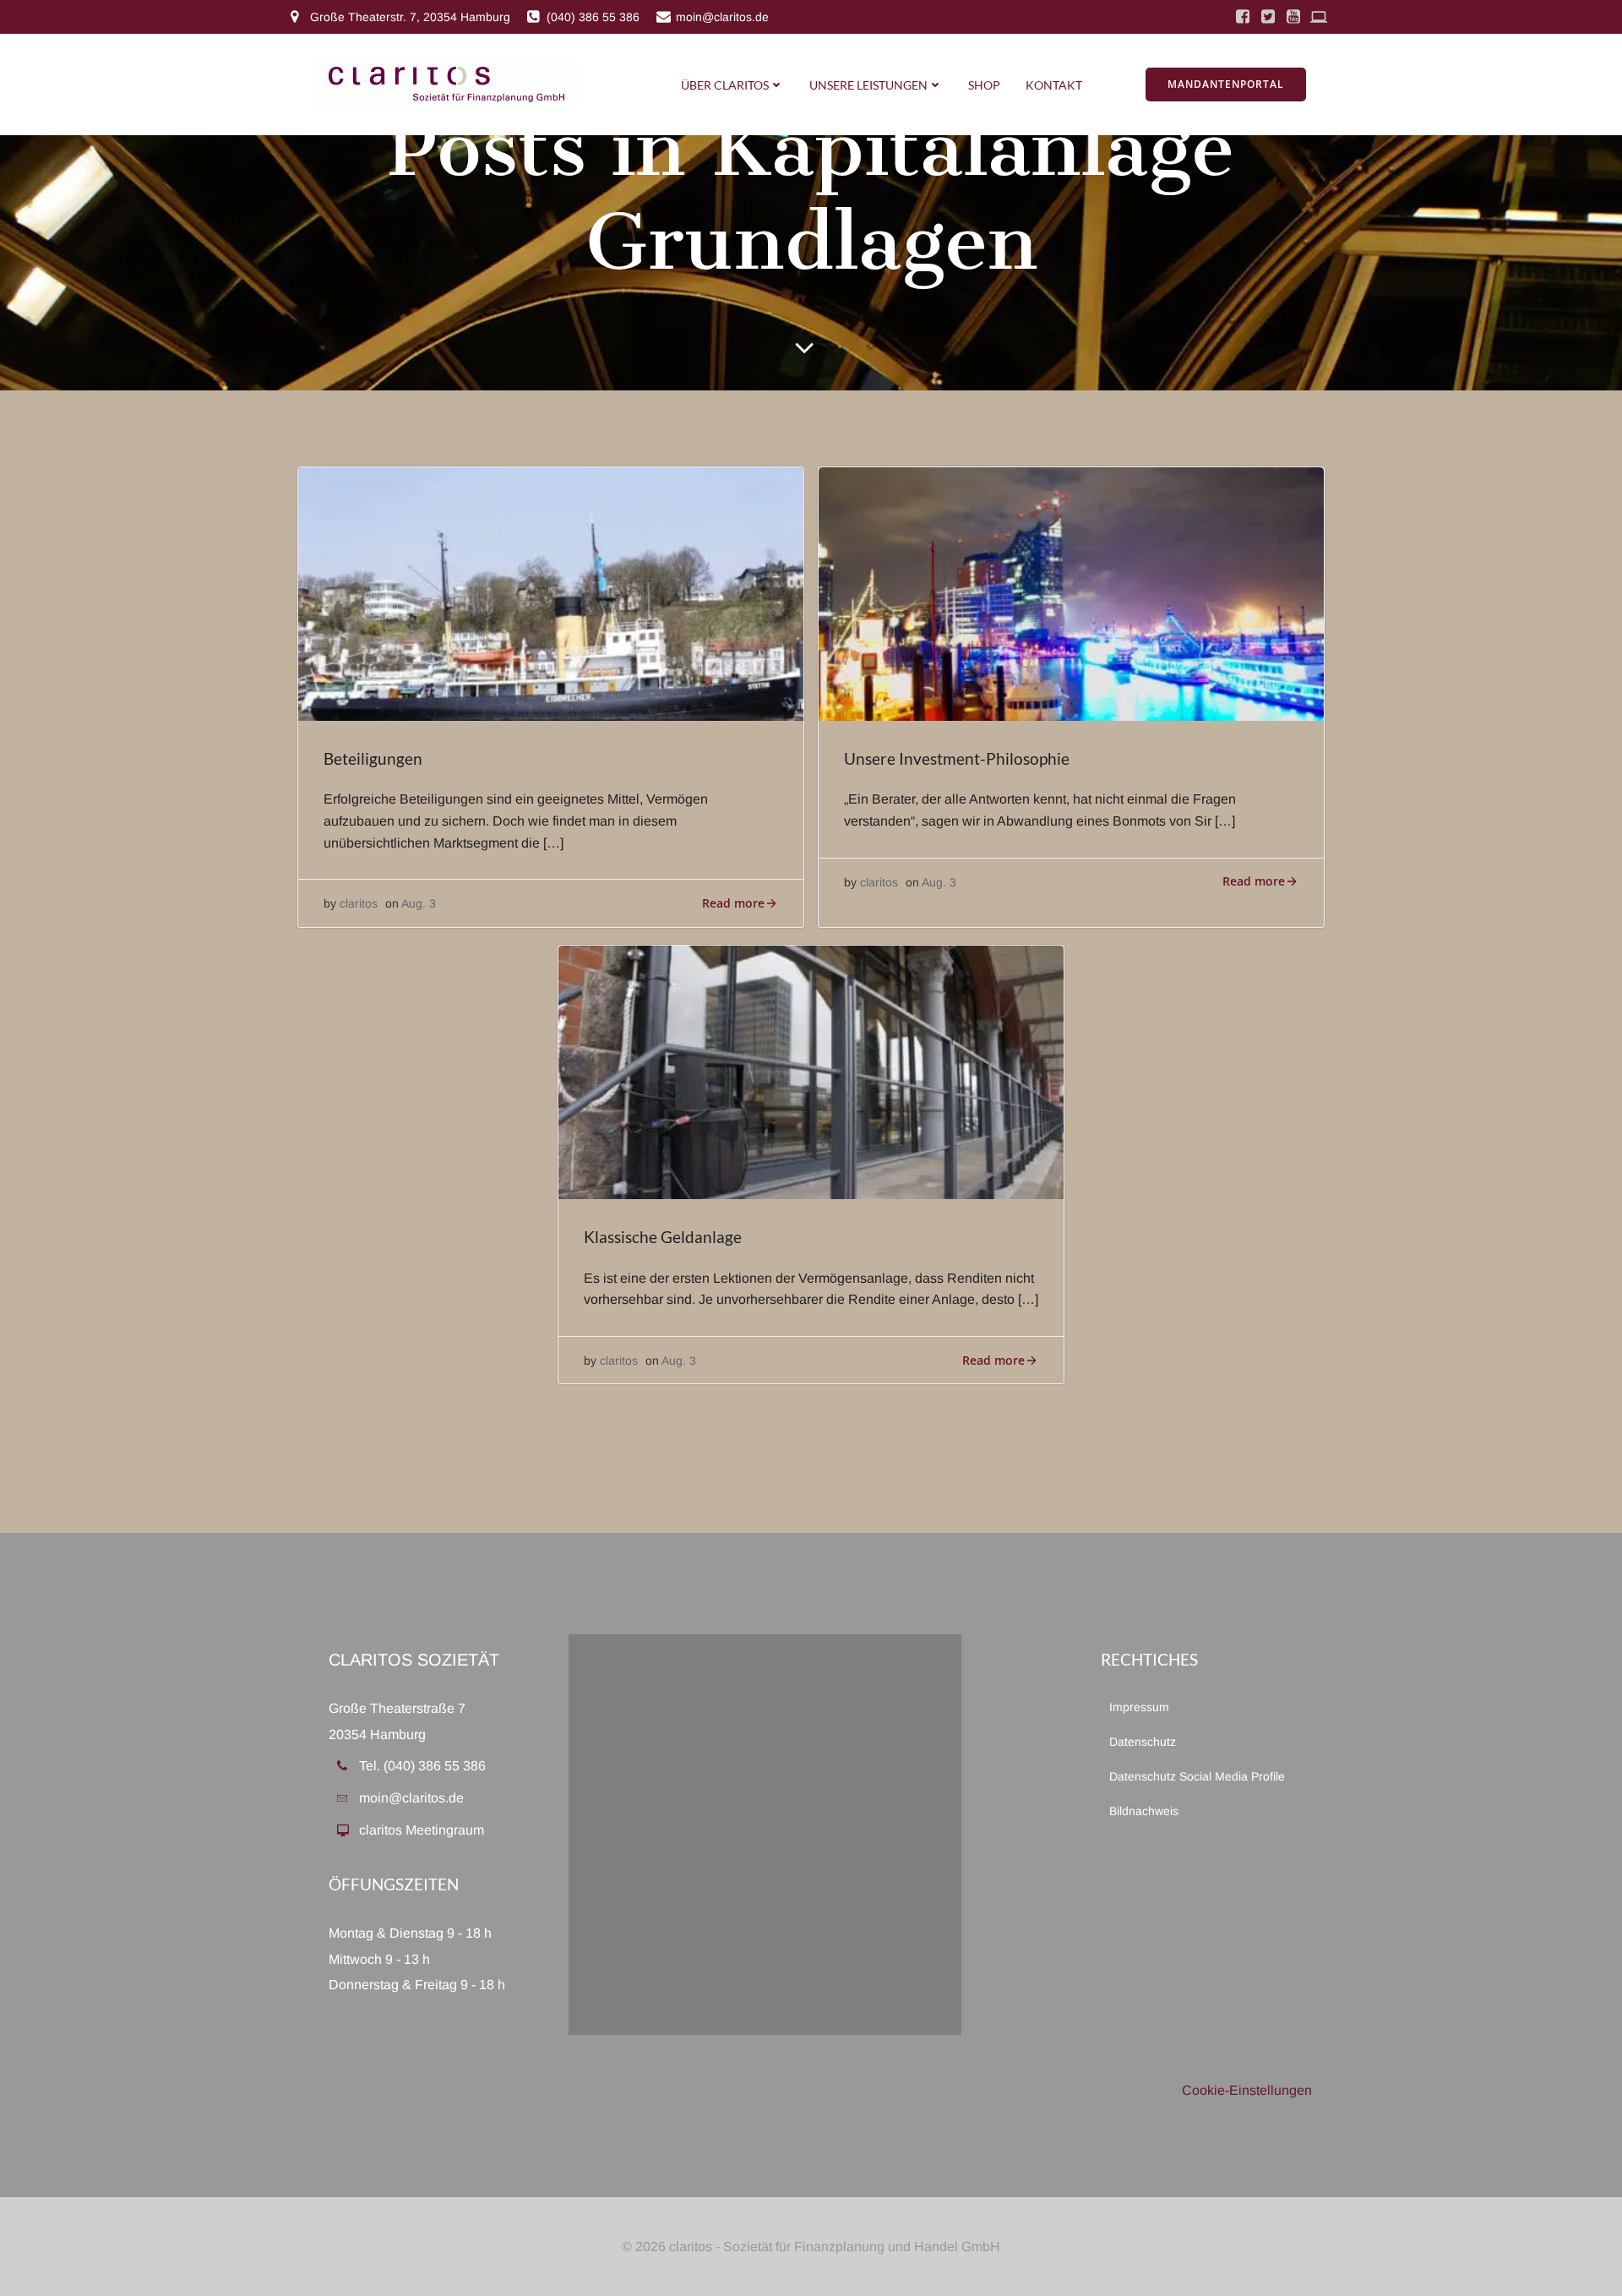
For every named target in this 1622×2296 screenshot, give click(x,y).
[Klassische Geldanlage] (811, 1071)
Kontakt (1054, 85)
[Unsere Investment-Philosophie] (1071, 593)
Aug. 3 (419, 903)
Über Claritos (725, 85)
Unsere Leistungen (868, 85)
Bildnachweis (1144, 1811)
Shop (984, 85)
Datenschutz (1143, 1742)
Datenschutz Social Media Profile (1197, 1776)
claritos (359, 903)
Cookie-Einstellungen (1247, 2090)
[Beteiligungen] (551, 593)
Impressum (1139, 1707)
